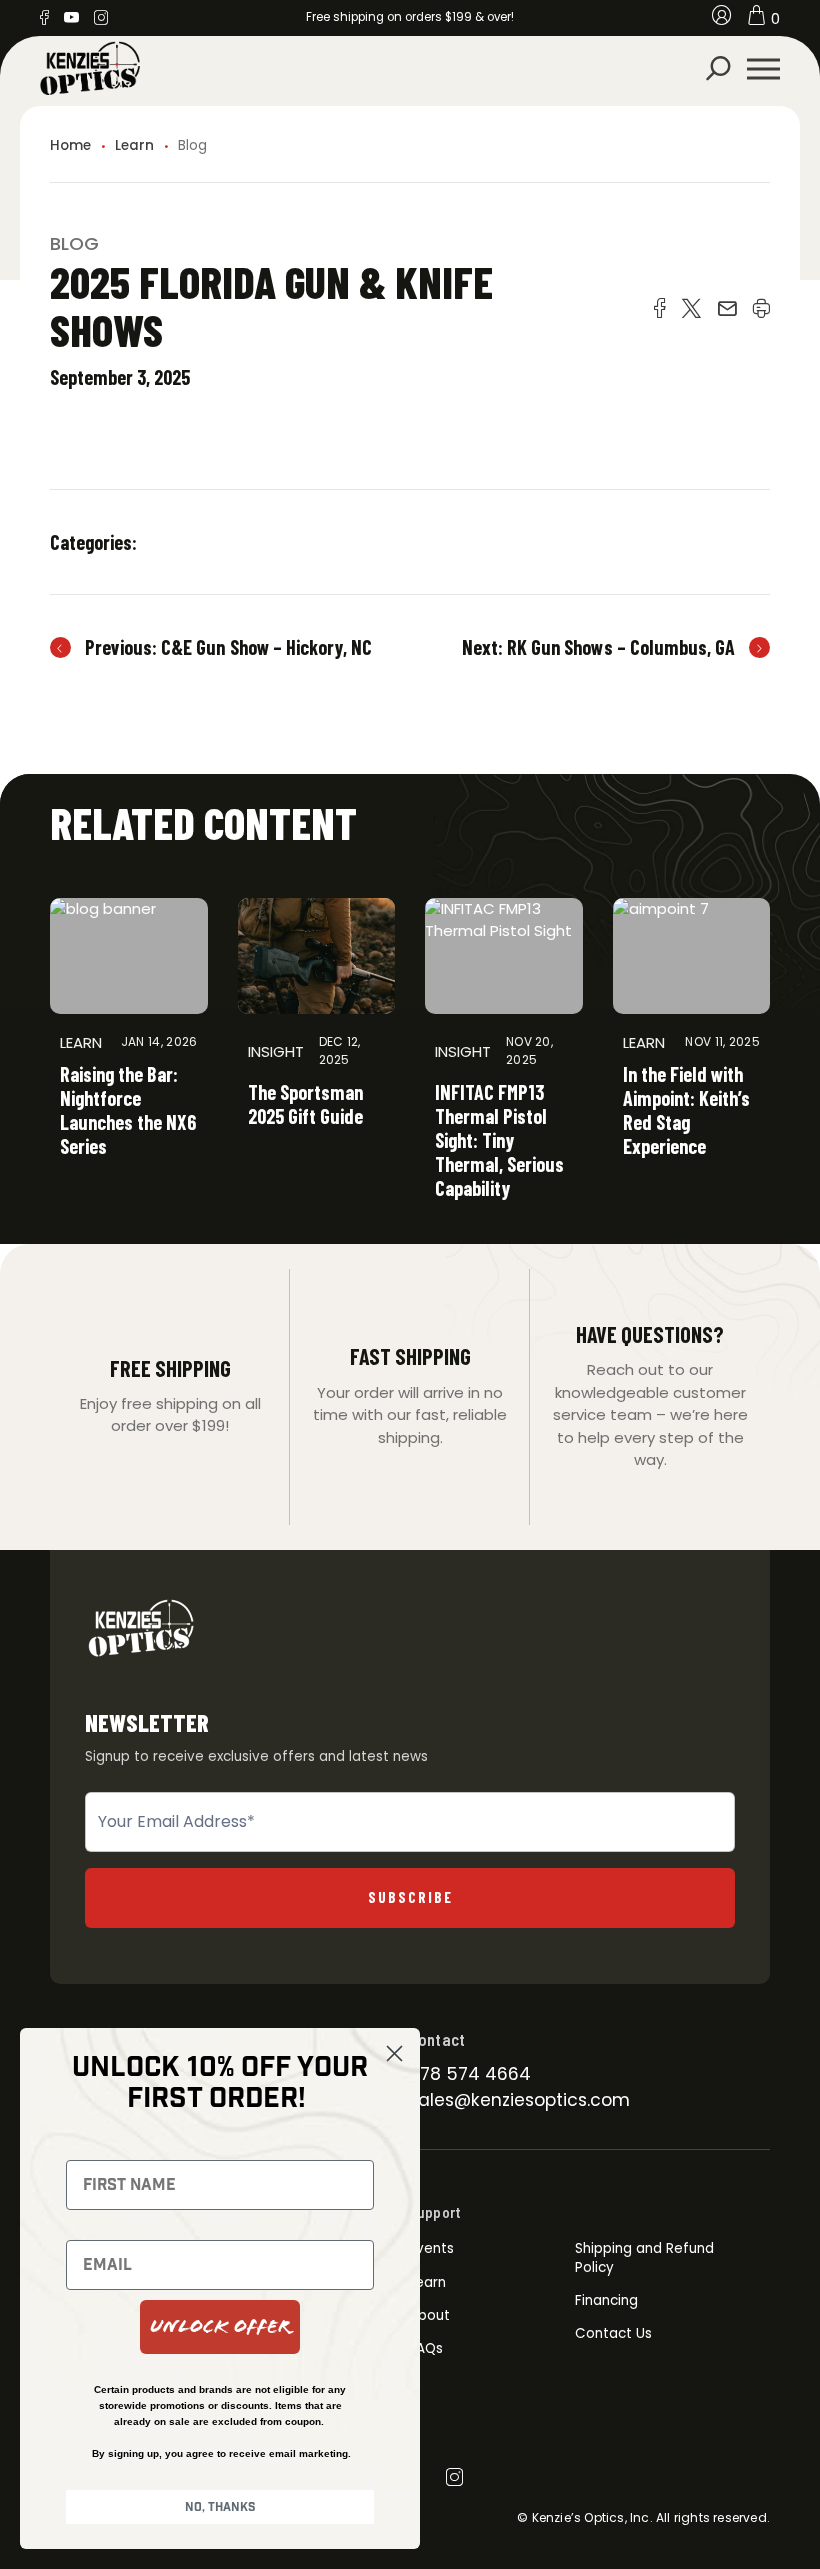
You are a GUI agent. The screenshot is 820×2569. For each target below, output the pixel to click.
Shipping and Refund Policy (644, 2257)
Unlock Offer (220, 2326)
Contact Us (613, 2333)
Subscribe (410, 1897)
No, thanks (220, 2507)
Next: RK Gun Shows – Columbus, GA (598, 647)
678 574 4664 (470, 2074)
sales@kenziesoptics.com (519, 2100)
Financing (606, 2300)
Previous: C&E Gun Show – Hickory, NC (228, 647)
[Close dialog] (394, 2053)
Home (70, 145)
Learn (134, 145)
